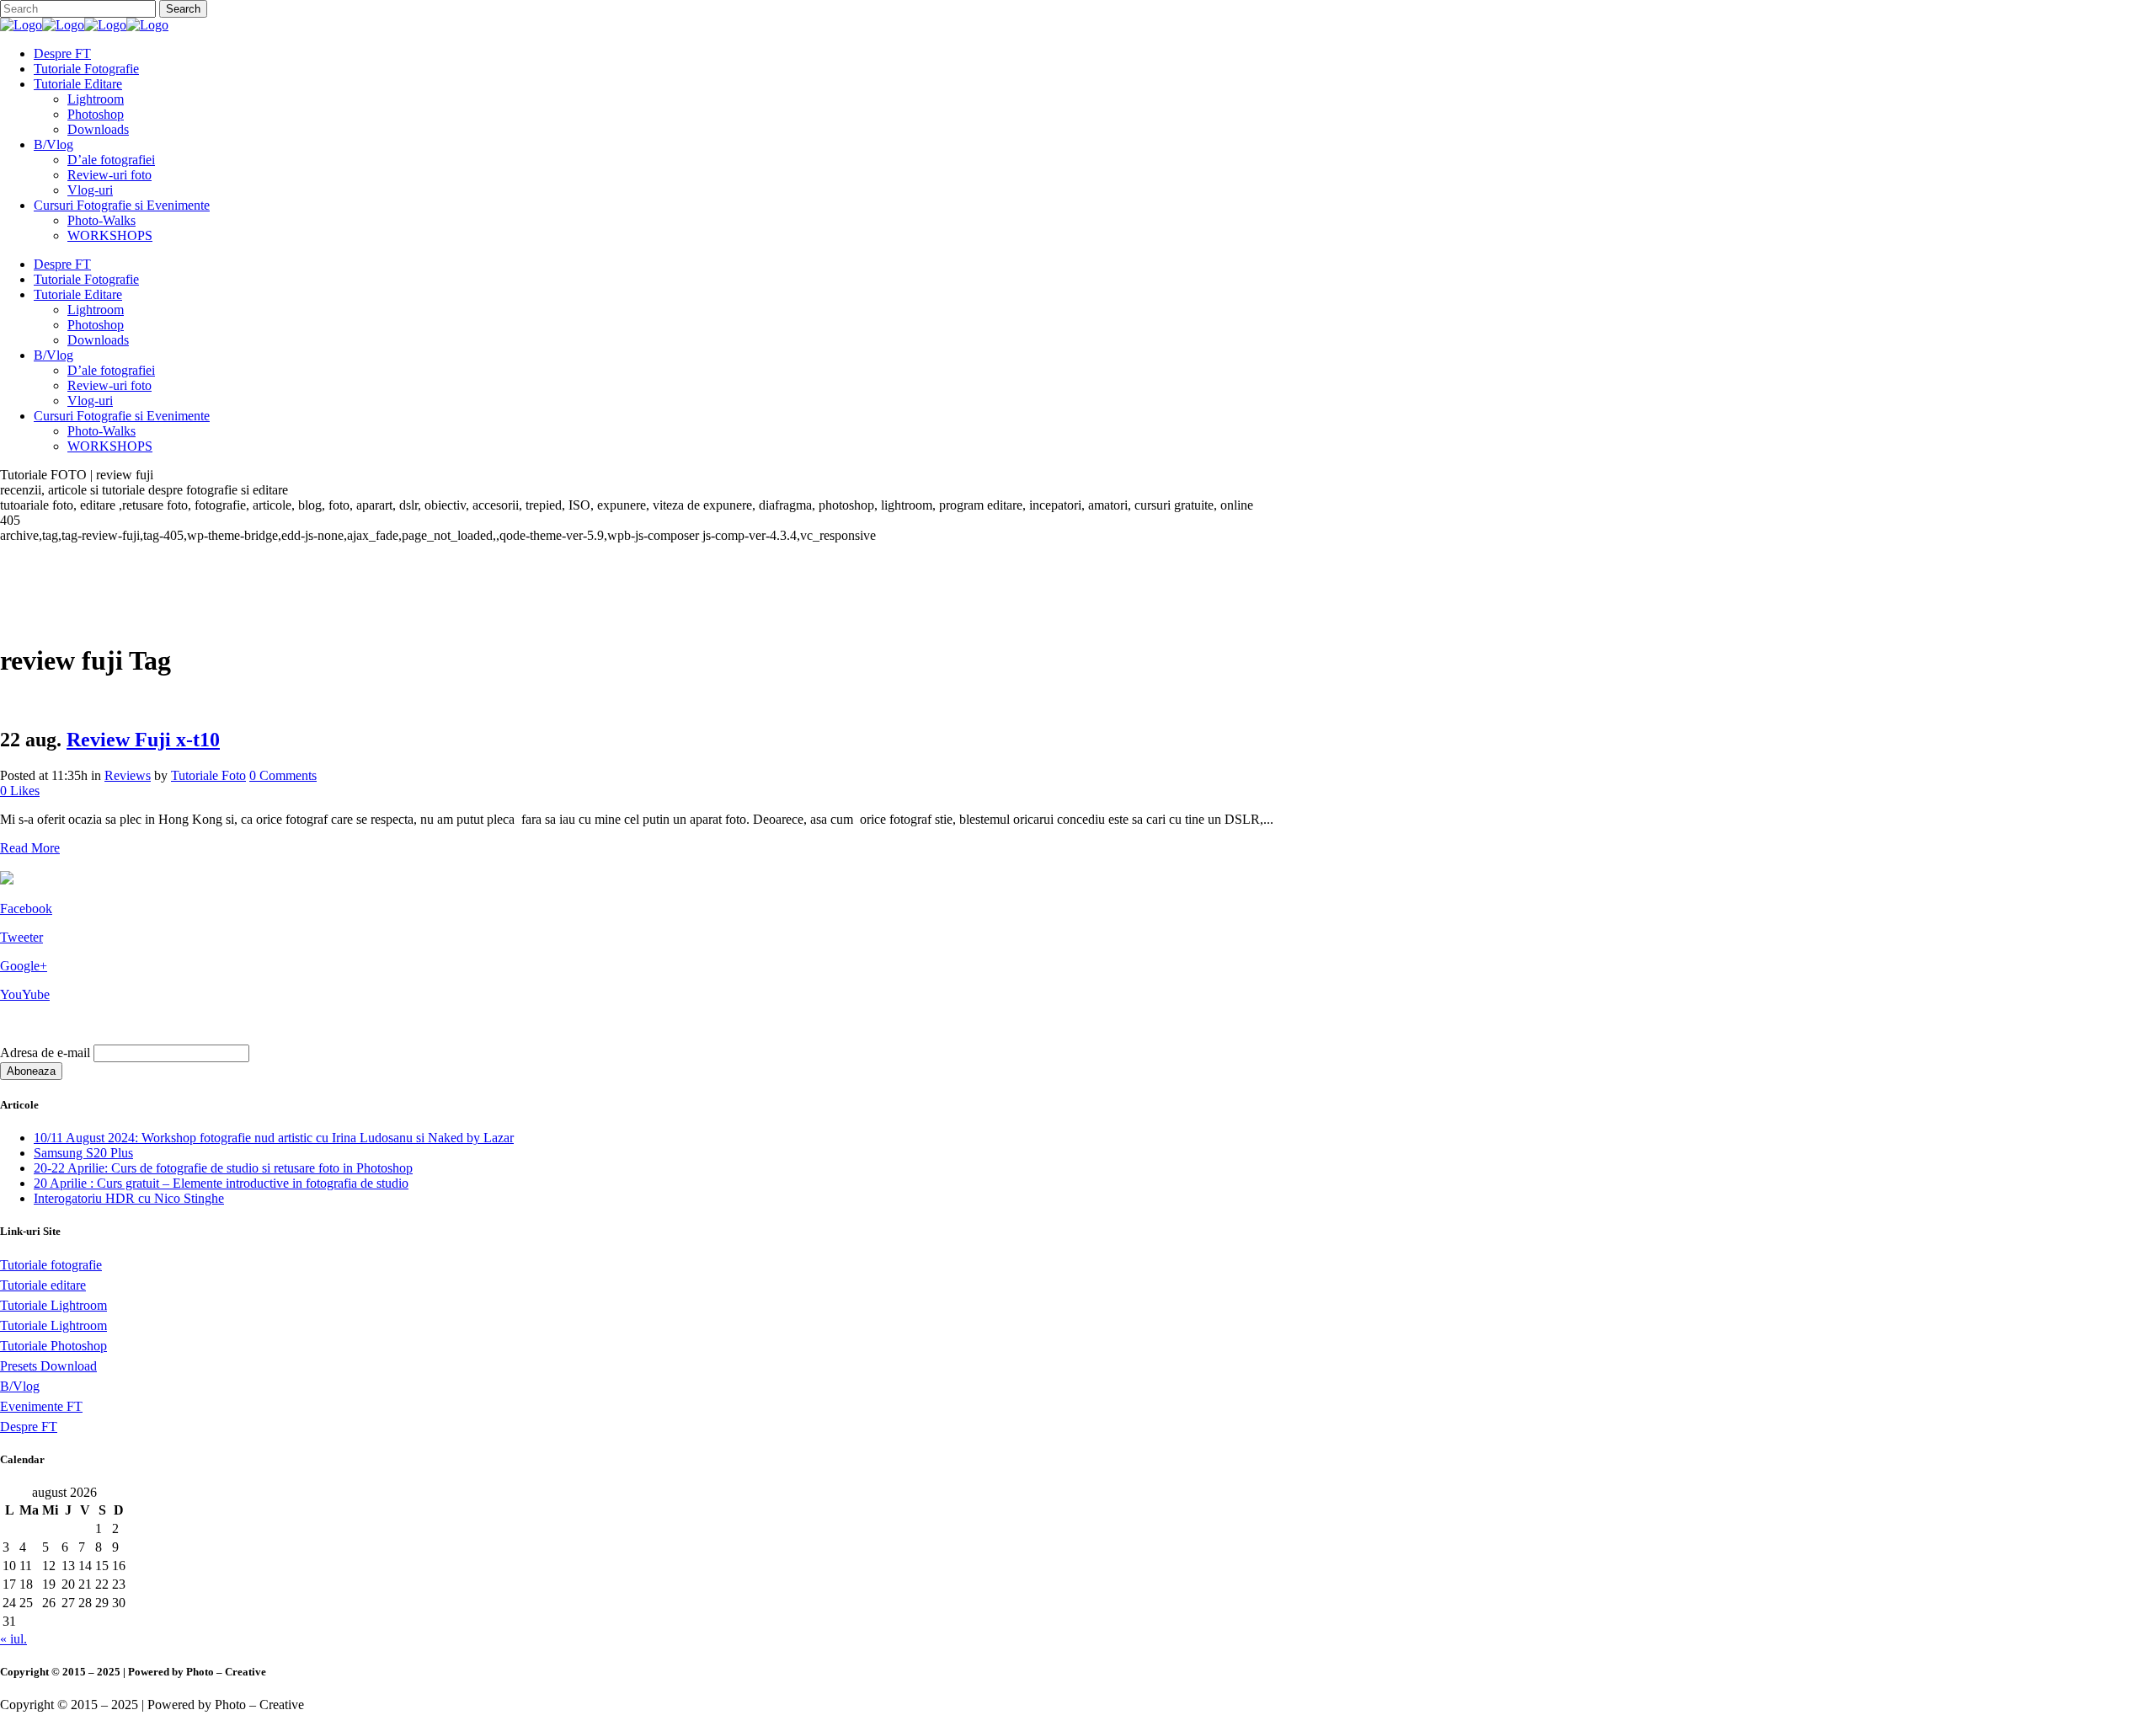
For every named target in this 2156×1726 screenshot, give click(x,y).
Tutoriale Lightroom (53, 1305)
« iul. (13, 1639)
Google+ (24, 966)
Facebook (26, 908)
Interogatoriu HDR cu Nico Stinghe (129, 1198)
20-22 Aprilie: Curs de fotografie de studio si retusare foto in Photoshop (223, 1168)
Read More (30, 848)
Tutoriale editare (43, 1285)
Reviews (128, 775)
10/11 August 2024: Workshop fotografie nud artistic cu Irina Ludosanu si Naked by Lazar (274, 1138)
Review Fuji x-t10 (143, 740)
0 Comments (283, 775)
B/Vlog (20, 1386)
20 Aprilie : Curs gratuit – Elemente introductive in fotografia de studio (221, 1183)
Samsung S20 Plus (83, 1153)
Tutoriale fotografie (51, 1265)
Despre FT (29, 1427)
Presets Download (48, 1366)
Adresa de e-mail (45, 1053)
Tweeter (21, 937)
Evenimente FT (41, 1406)
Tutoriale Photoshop (53, 1346)
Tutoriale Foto (208, 775)
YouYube (25, 994)
